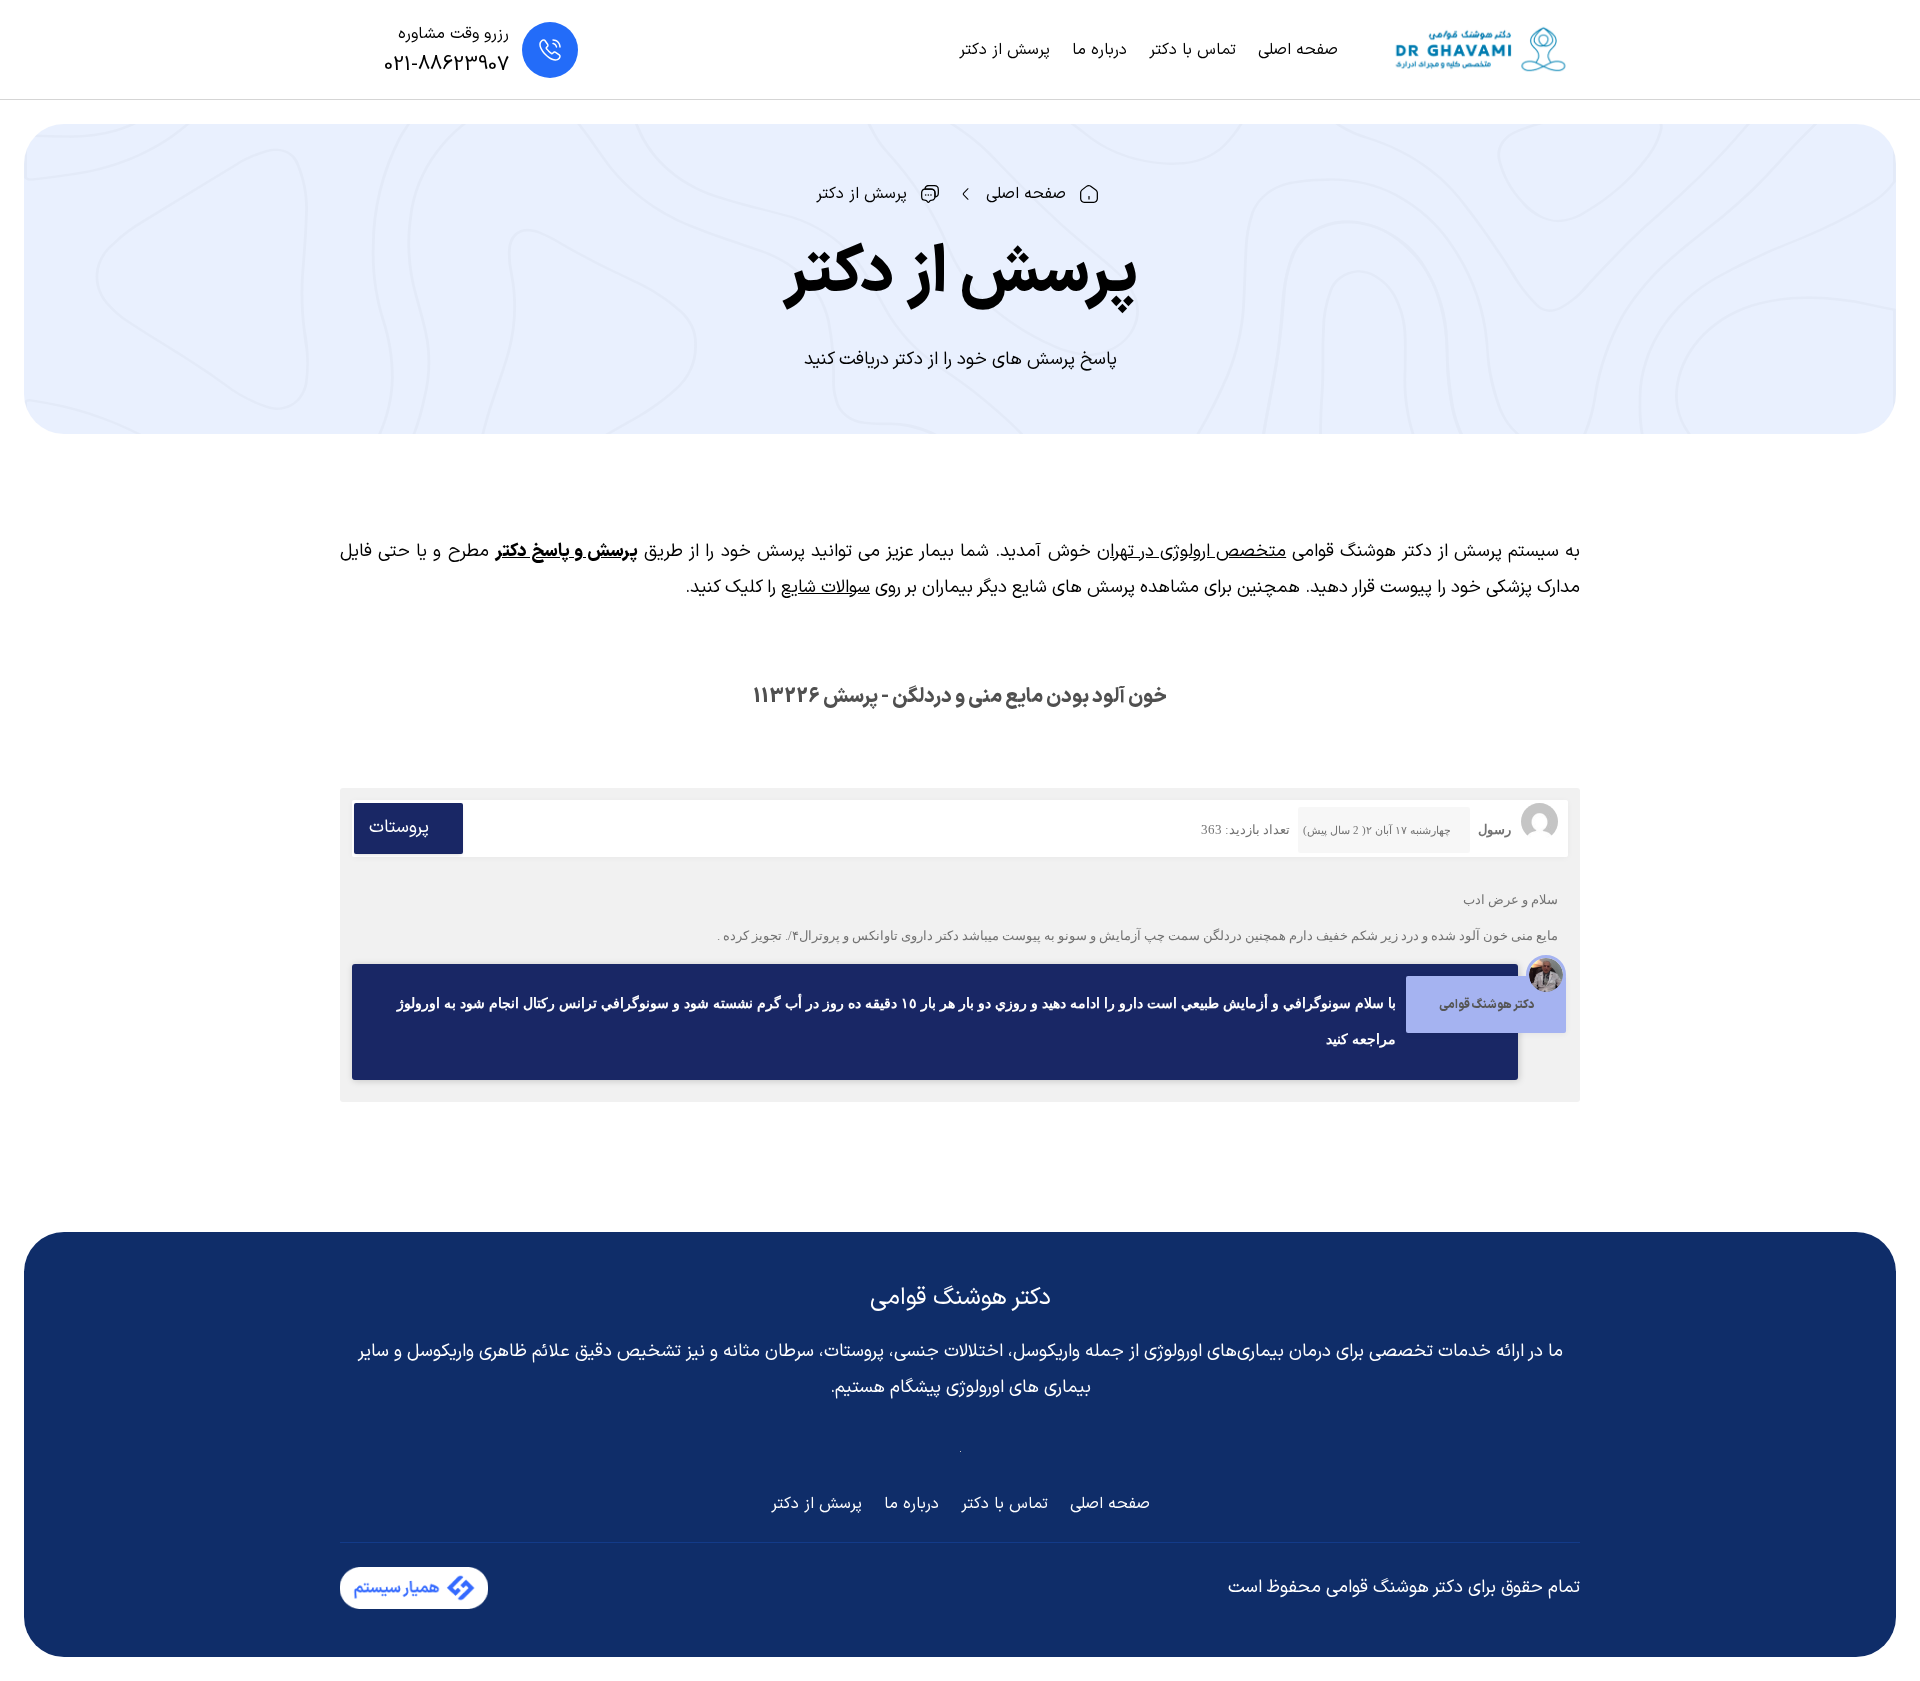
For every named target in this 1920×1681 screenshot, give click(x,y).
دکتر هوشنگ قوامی (960, 1298)
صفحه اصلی (1298, 50)
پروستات (399, 827)
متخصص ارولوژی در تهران (1191, 551)
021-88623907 (446, 65)
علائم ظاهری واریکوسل (488, 1351)
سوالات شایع (825, 587)
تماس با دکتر (1192, 50)
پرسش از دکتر (1004, 50)
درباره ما (1099, 50)
